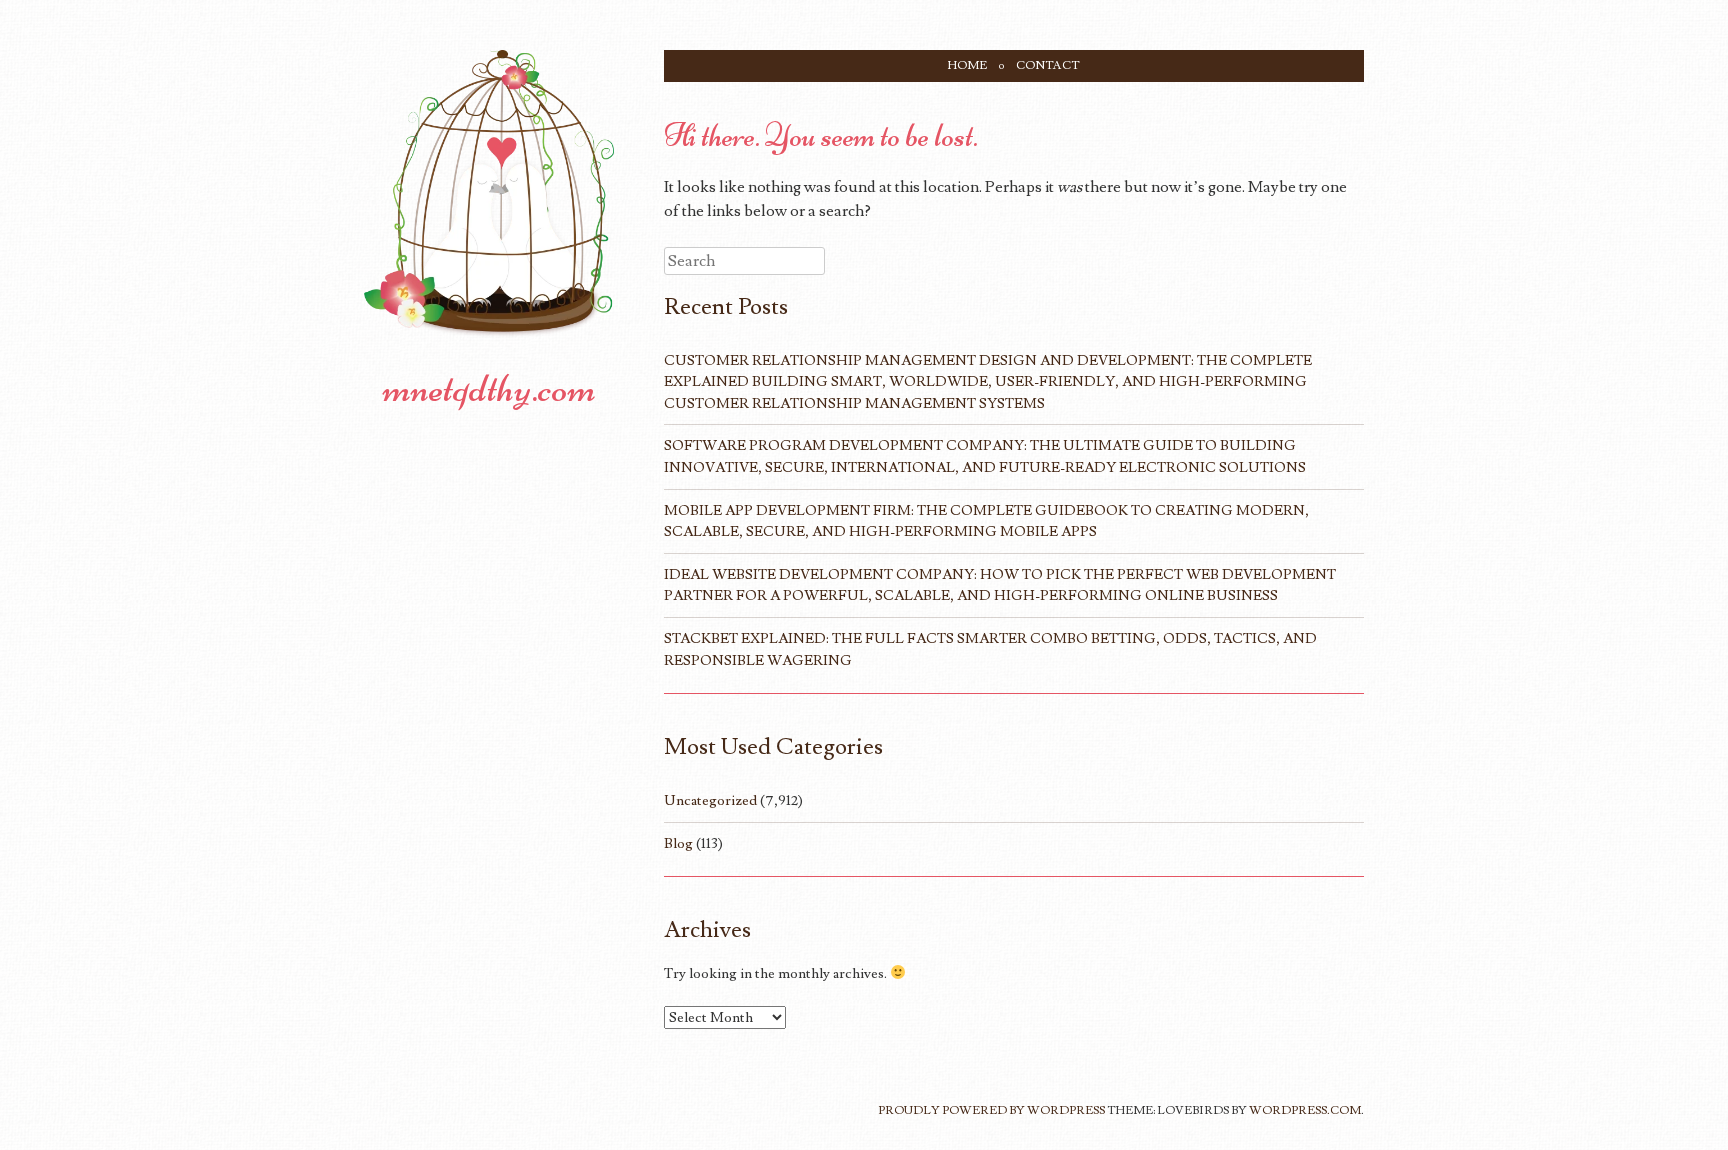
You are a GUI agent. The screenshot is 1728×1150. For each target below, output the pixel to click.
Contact (1048, 65)
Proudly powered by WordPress (991, 1110)
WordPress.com (1305, 1110)
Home (967, 65)
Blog (678, 843)
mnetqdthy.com (489, 388)
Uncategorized (710, 800)
